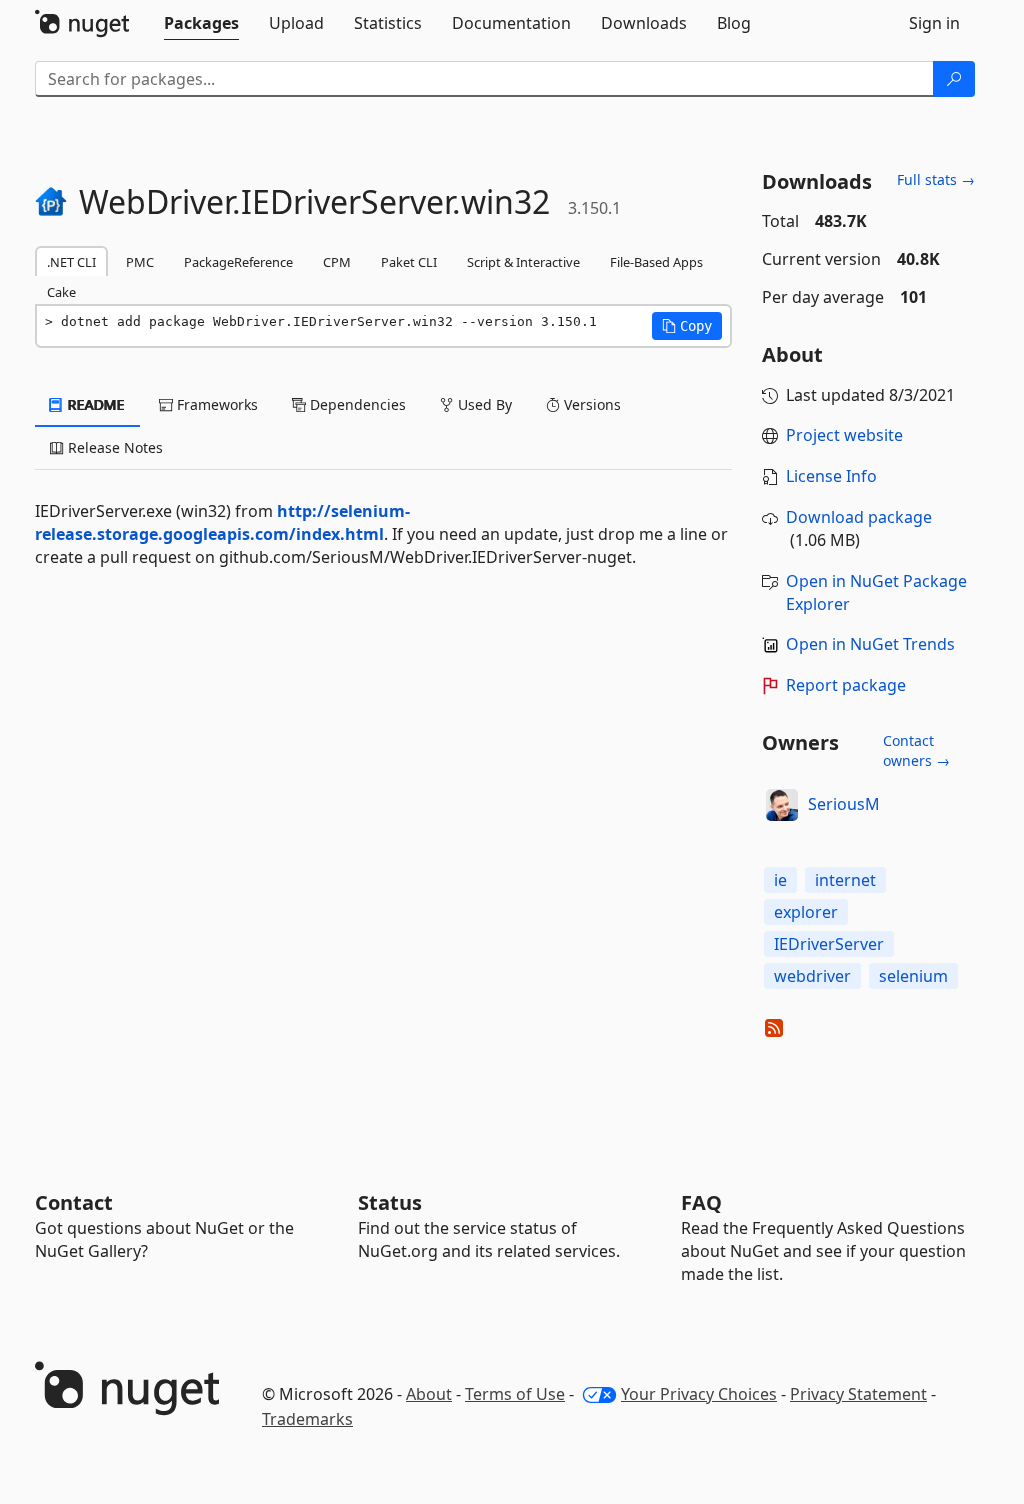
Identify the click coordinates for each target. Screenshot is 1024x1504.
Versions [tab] (590, 404)
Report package (846, 685)
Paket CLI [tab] (409, 262)
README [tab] (94, 404)
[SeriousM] (782, 805)
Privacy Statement (858, 1394)
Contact (74, 1202)
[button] (687, 326)
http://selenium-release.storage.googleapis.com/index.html (222, 522)
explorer (806, 912)
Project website (844, 435)
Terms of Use (515, 1394)
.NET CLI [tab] (71, 262)
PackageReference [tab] (238, 262)
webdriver (812, 976)
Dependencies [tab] (356, 404)
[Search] (954, 79)
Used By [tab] (483, 404)
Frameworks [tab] (215, 404)
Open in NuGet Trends (870, 644)
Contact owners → (916, 750)
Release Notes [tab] (113, 447)
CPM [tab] (337, 262)
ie (780, 880)
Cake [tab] (61, 292)
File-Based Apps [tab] (656, 262)
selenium (913, 976)
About (429, 1394)
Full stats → (936, 179)
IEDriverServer (829, 944)
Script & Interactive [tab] (523, 262)
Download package (859, 517)
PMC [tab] (140, 262)
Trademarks (307, 1419)
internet (845, 880)
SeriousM (844, 804)
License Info (831, 476)
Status (390, 1202)
